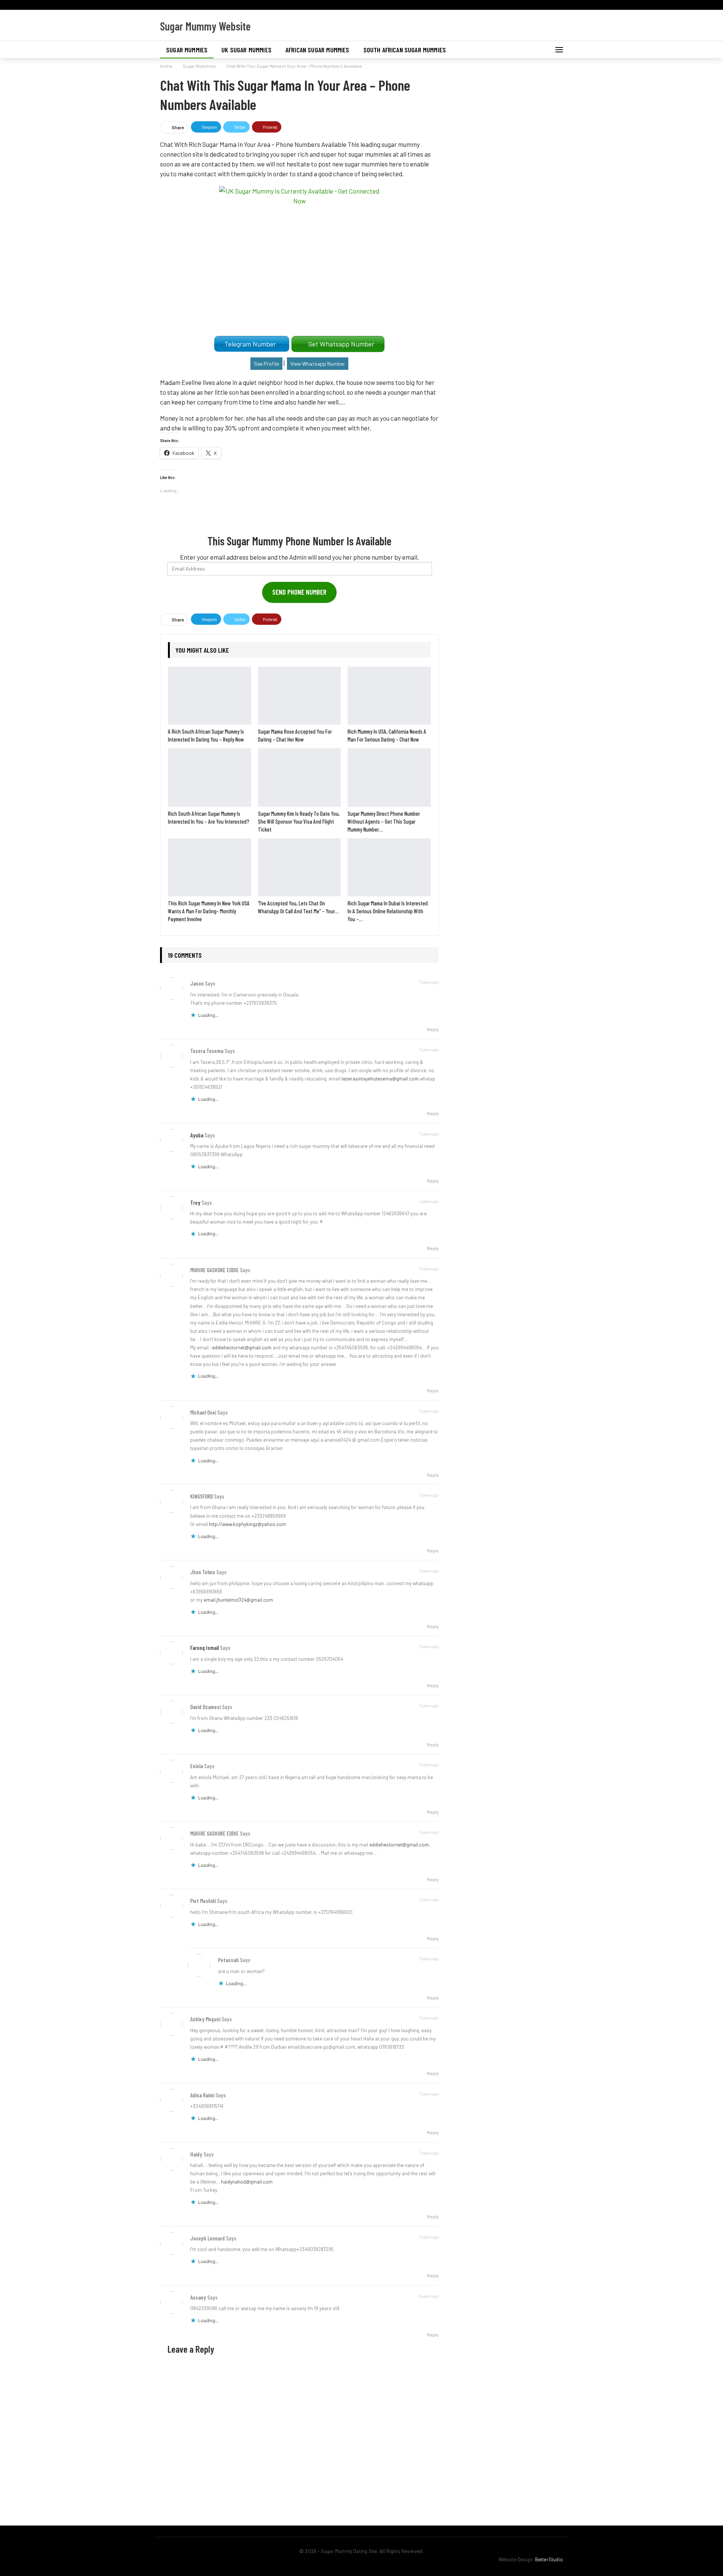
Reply (432, 1029)
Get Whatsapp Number (343, 344)
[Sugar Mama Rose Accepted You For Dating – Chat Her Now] (300, 696)
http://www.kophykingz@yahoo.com (248, 1524)
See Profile (266, 364)
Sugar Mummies (187, 50)
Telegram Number (252, 344)
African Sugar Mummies (317, 50)
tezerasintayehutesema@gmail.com (380, 1079)
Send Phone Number (299, 592)
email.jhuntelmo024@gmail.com (238, 1600)
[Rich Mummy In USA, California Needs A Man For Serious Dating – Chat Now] (389, 696)
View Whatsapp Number (318, 364)
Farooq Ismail (204, 1648)
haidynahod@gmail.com (247, 2182)
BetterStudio (549, 2559)
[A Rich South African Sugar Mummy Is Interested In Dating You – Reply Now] (210, 696)
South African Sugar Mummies (405, 50)
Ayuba (197, 1135)
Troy (195, 1203)
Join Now (418, 13)
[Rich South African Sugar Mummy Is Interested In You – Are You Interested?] (210, 777)
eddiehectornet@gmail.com (242, 1348)
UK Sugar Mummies (246, 50)
